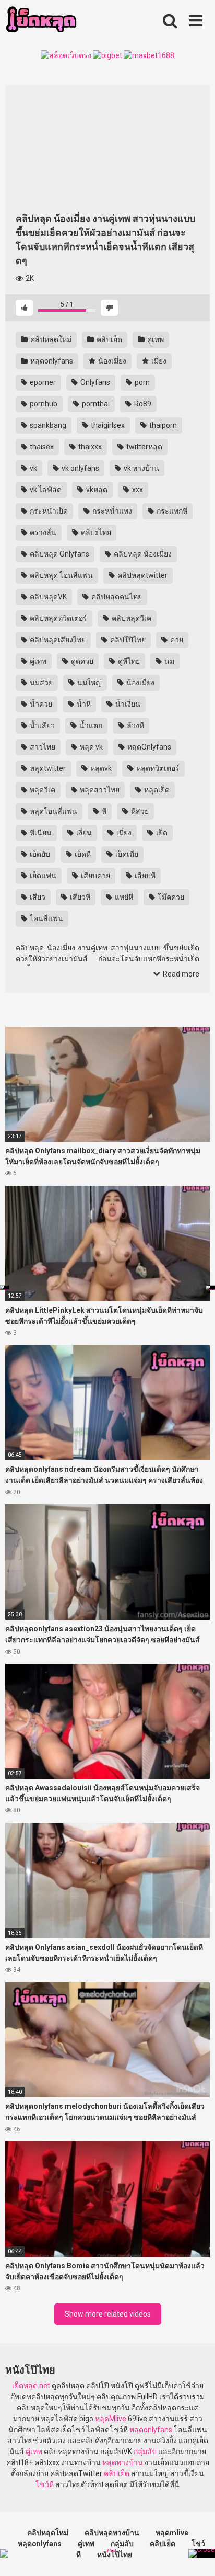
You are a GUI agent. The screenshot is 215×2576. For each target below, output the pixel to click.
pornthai (95, 404)
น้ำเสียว (41, 725)
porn (141, 382)
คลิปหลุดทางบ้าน (112, 2533)
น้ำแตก (90, 725)
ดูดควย (81, 661)
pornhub (43, 404)
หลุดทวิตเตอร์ (157, 768)
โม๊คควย (170, 897)
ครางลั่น (42, 532)
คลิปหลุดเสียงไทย (57, 640)
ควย (176, 640)
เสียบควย (95, 876)
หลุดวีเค (42, 790)
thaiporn (162, 425)
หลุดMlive (111, 2419)
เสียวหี (79, 897)
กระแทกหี (171, 511)
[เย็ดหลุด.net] (41, 21)
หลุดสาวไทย (99, 790)
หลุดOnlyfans (148, 747)
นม (169, 661)
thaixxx (89, 447)
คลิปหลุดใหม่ (50, 339)
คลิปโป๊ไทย (127, 640)
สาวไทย (42, 747)
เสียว (37, 897)
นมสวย (40, 683)
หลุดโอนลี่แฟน (53, 811)
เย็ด (161, 833)
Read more (180, 974)
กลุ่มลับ (145, 2452)
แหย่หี (123, 897)
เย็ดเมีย (126, 854)
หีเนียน (40, 833)
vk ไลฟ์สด (45, 490)
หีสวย (139, 811)
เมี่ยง (158, 361)
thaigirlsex (107, 425)
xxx (137, 490)
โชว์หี (45, 2484)
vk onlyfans (80, 468)
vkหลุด (96, 490)
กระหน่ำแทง (111, 511)
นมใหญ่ (89, 683)
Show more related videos (108, 2314)
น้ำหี (83, 704)
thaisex (41, 447)
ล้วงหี (135, 725)
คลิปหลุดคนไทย (116, 597)
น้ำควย (40, 704)
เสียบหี (144, 876)
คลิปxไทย (95, 532)
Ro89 (142, 404)
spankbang (47, 425)
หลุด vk (91, 747)
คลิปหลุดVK (47, 597)
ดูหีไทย (128, 661)
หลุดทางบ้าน (123, 2462)
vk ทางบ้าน (141, 468)
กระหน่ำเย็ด (48, 511)
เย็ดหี (82, 854)
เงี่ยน (83, 833)
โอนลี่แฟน (46, 918)
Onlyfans (94, 382)
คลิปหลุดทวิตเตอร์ (58, 618)
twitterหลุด (144, 447)
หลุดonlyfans (51, 361)
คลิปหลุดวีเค (131, 618)
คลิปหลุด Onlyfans (59, 554)
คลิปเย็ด (109, 339)
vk (33, 468)
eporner (42, 382)
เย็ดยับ (39, 854)
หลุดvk (100, 768)
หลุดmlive (172, 2533)
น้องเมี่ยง (111, 361)
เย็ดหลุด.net (31, 2386)
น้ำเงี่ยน (127, 704)
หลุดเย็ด (156, 790)
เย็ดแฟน (42, 876)
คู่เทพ (155, 339)
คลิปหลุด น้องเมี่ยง (142, 554)
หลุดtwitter (47, 768)
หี (103, 811)
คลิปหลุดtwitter (142, 575)
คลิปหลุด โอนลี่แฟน (61, 575)
